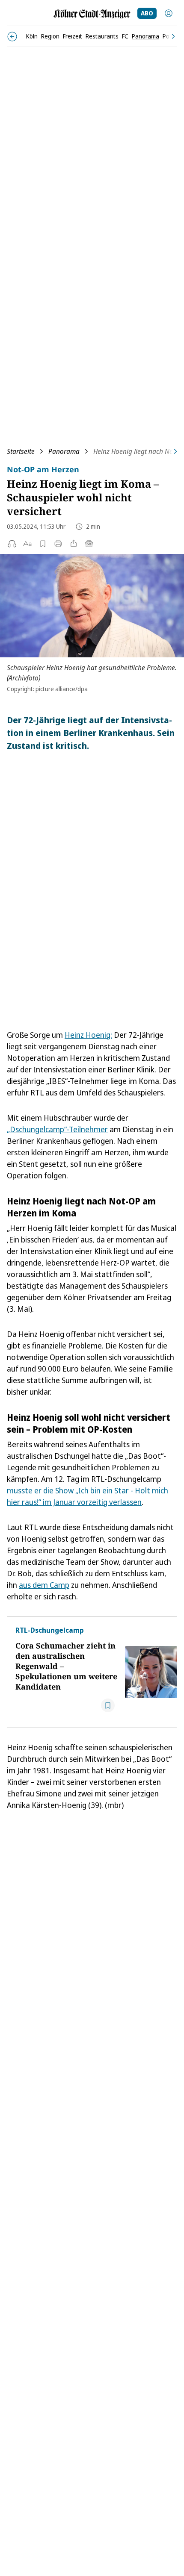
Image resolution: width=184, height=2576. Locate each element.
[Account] (169, 13)
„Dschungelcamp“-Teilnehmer (57, 1129)
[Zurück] (12, 37)
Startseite (21, 451)
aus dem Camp (44, 1585)
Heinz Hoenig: (88, 1035)
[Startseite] (92, 14)
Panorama (64, 451)
